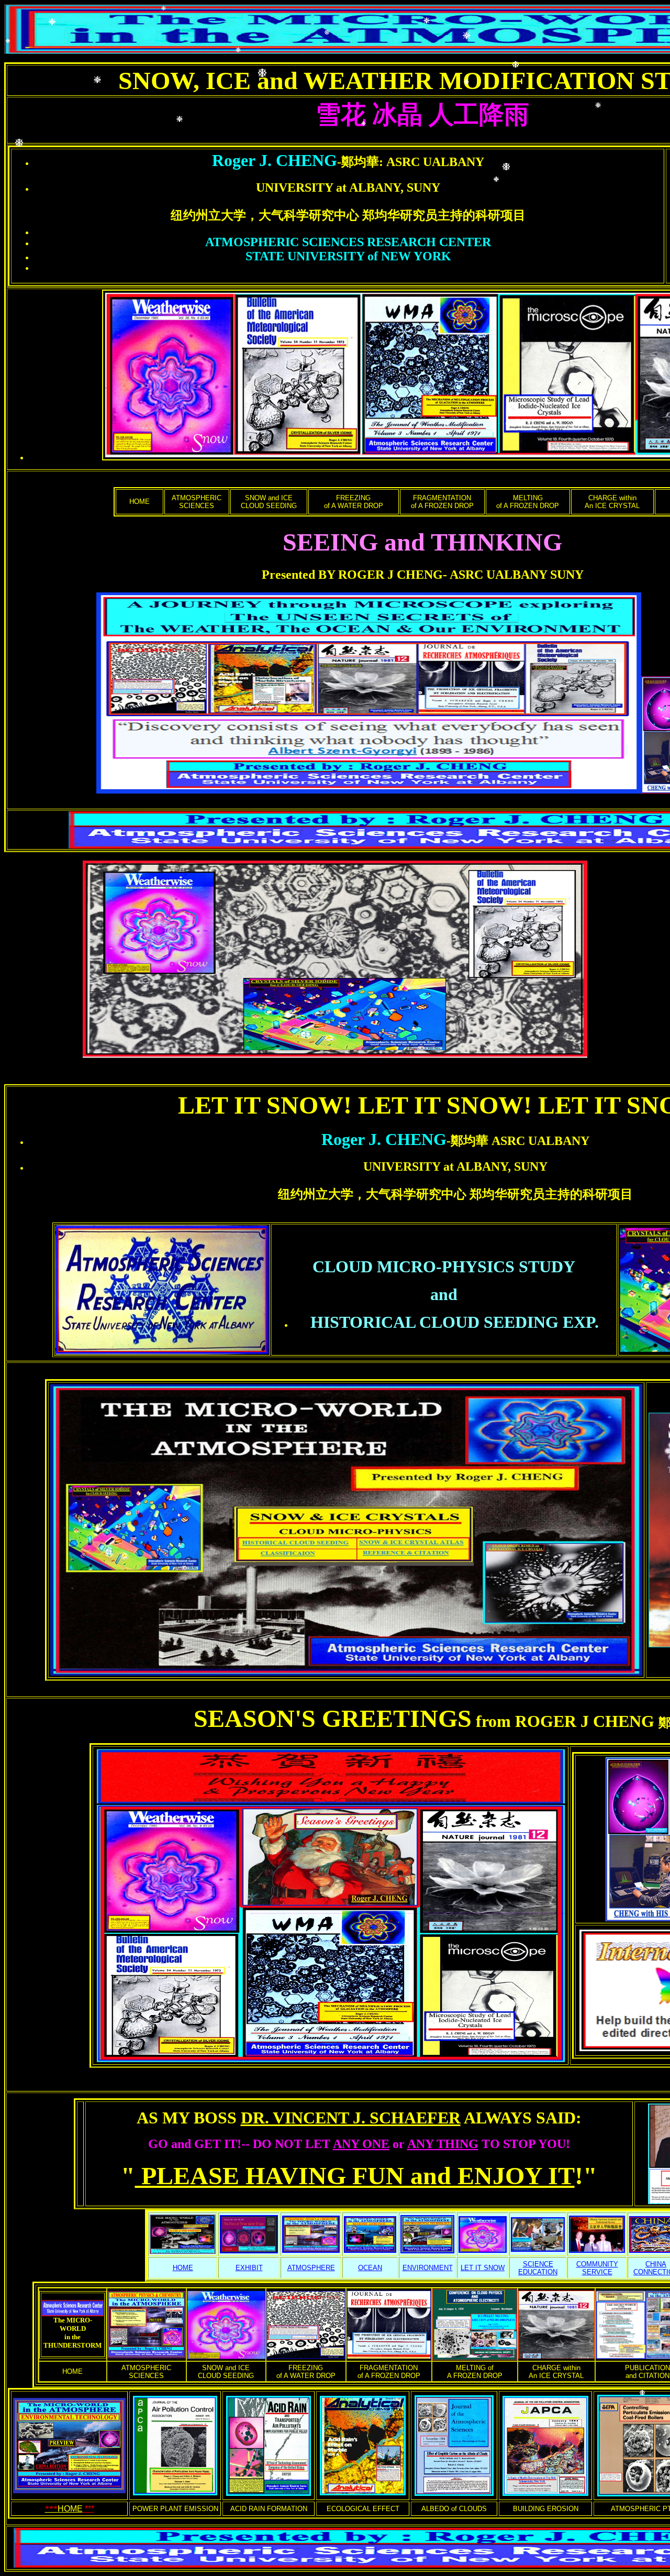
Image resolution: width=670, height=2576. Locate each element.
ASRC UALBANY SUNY (517, 575)
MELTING (528, 498)
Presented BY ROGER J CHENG (352, 575)
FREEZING (353, 498)
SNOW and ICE (269, 498)
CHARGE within (612, 498)
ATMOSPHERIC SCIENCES (197, 502)
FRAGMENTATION (442, 498)
